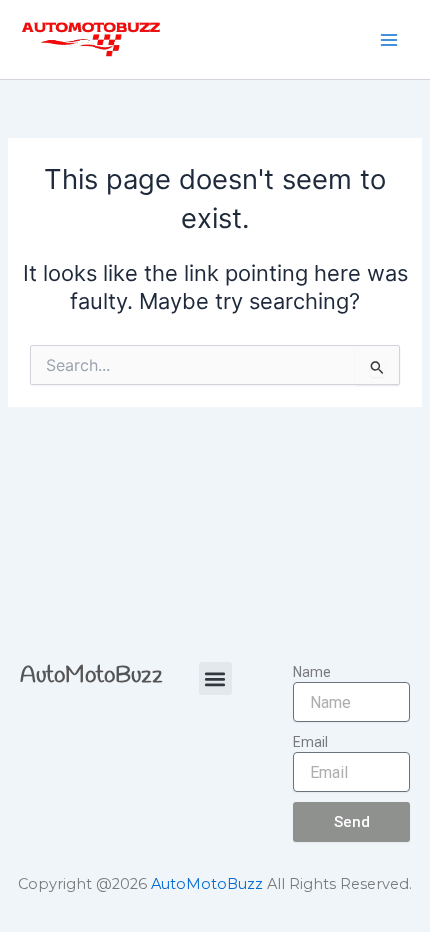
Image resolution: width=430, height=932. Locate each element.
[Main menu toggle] (389, 40)
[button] (215, 678)
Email (310, 742)
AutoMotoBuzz (91, 676)
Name (312, 672)
